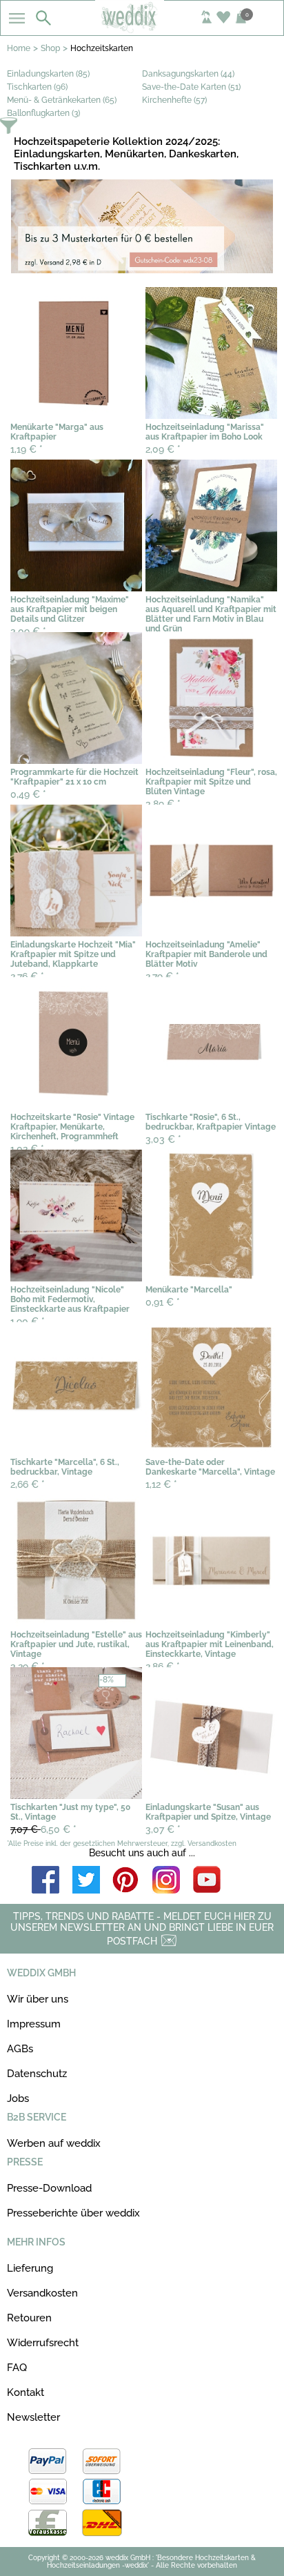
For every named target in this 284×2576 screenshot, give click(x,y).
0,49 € (28, 794)
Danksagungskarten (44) (188, 74)
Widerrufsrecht (43, 2343)
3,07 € (163, 1829)
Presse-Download (49, 2188)
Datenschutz (37, 2074)
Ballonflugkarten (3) (43, 113)
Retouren (29, 2318)
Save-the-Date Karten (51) (191, 87)
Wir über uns (38, 1999)
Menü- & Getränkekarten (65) (62, 100)
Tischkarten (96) (37, 87)
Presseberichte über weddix (73, 2213)
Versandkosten (42, 2293)
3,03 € (163, 1139)
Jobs (18, 2098)
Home (19, 48)
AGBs (20, 2049)
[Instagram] (166, 1881)
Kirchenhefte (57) (174, 100)
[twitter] (86, 1881)
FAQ (17, 2368)
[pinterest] (126, 1881)
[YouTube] (207, 1881)
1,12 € (161, 1484)
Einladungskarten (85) (48, 74)
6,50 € (43, 1829)
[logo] (142, 29)
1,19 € (27, 449)
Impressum (34, 2024)
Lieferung (30, 2268)
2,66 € (28, 1484)
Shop (50, 48)
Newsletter (33, 2417)
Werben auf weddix (54, 2143)
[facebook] (45, 1881)
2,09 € (163, 449)
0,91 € (163, 1302)
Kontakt (26, 2392)
